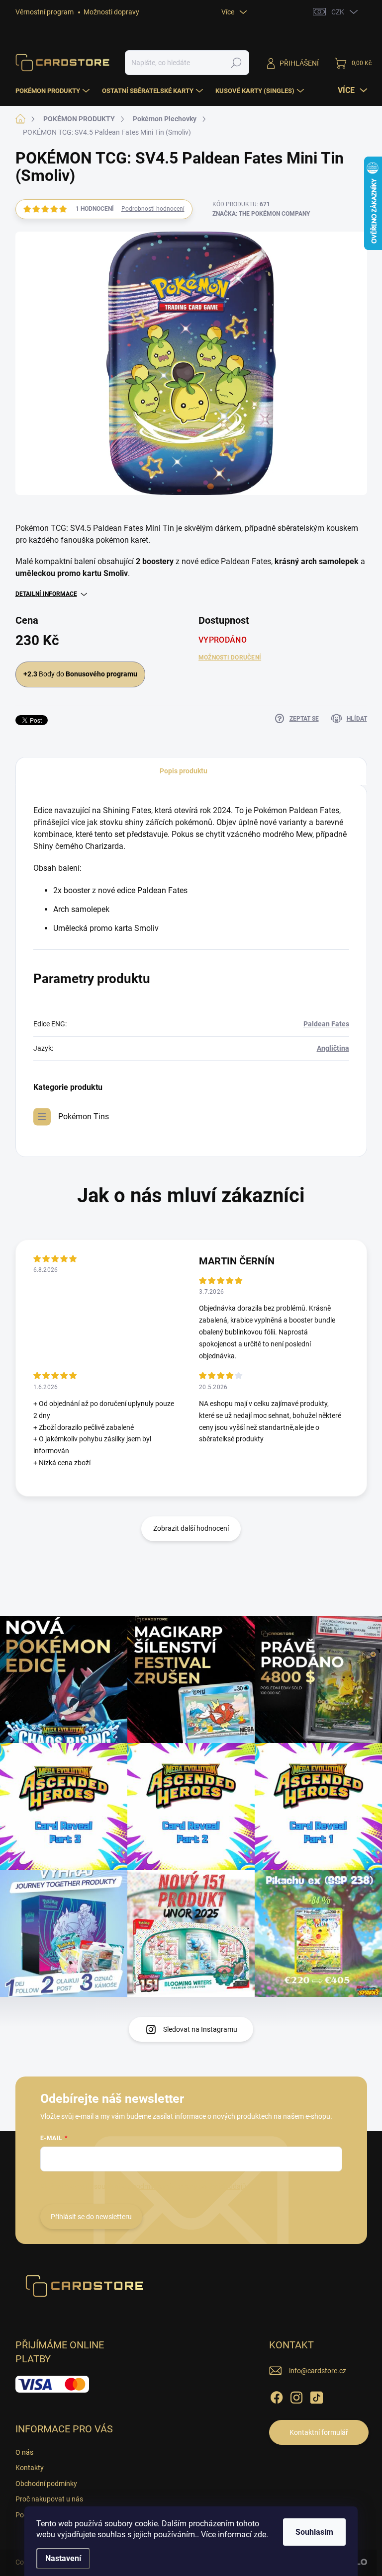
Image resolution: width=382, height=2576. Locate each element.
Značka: (261, 214)
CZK (338, 12)
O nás (24, 2452)
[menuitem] (54, 91)
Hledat (236, 63)
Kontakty (30, 2468)
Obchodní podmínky (46, 2484)
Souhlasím (314, 2532)
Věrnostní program (45, 12)
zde (260, 2534)
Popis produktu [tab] (184, 771)
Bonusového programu (101, 674)
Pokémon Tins (84, 1117)
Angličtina (333, 1048)
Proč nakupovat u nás (49, 2499)
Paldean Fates (326, 1024)
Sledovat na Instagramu (200, 2029)
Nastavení (63, 2558)
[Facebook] (277, 2396)
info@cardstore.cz (318, 2371)
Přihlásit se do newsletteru (91, 2217)
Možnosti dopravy (111, 12)
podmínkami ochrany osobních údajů (189, 2186)
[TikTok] (316, 2396)
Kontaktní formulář (319, 2432)
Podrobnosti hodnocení (153, 209)
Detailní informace (46, 594)
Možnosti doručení (230, 658)
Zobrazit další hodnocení (191, 1528)
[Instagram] (296, 2396)
